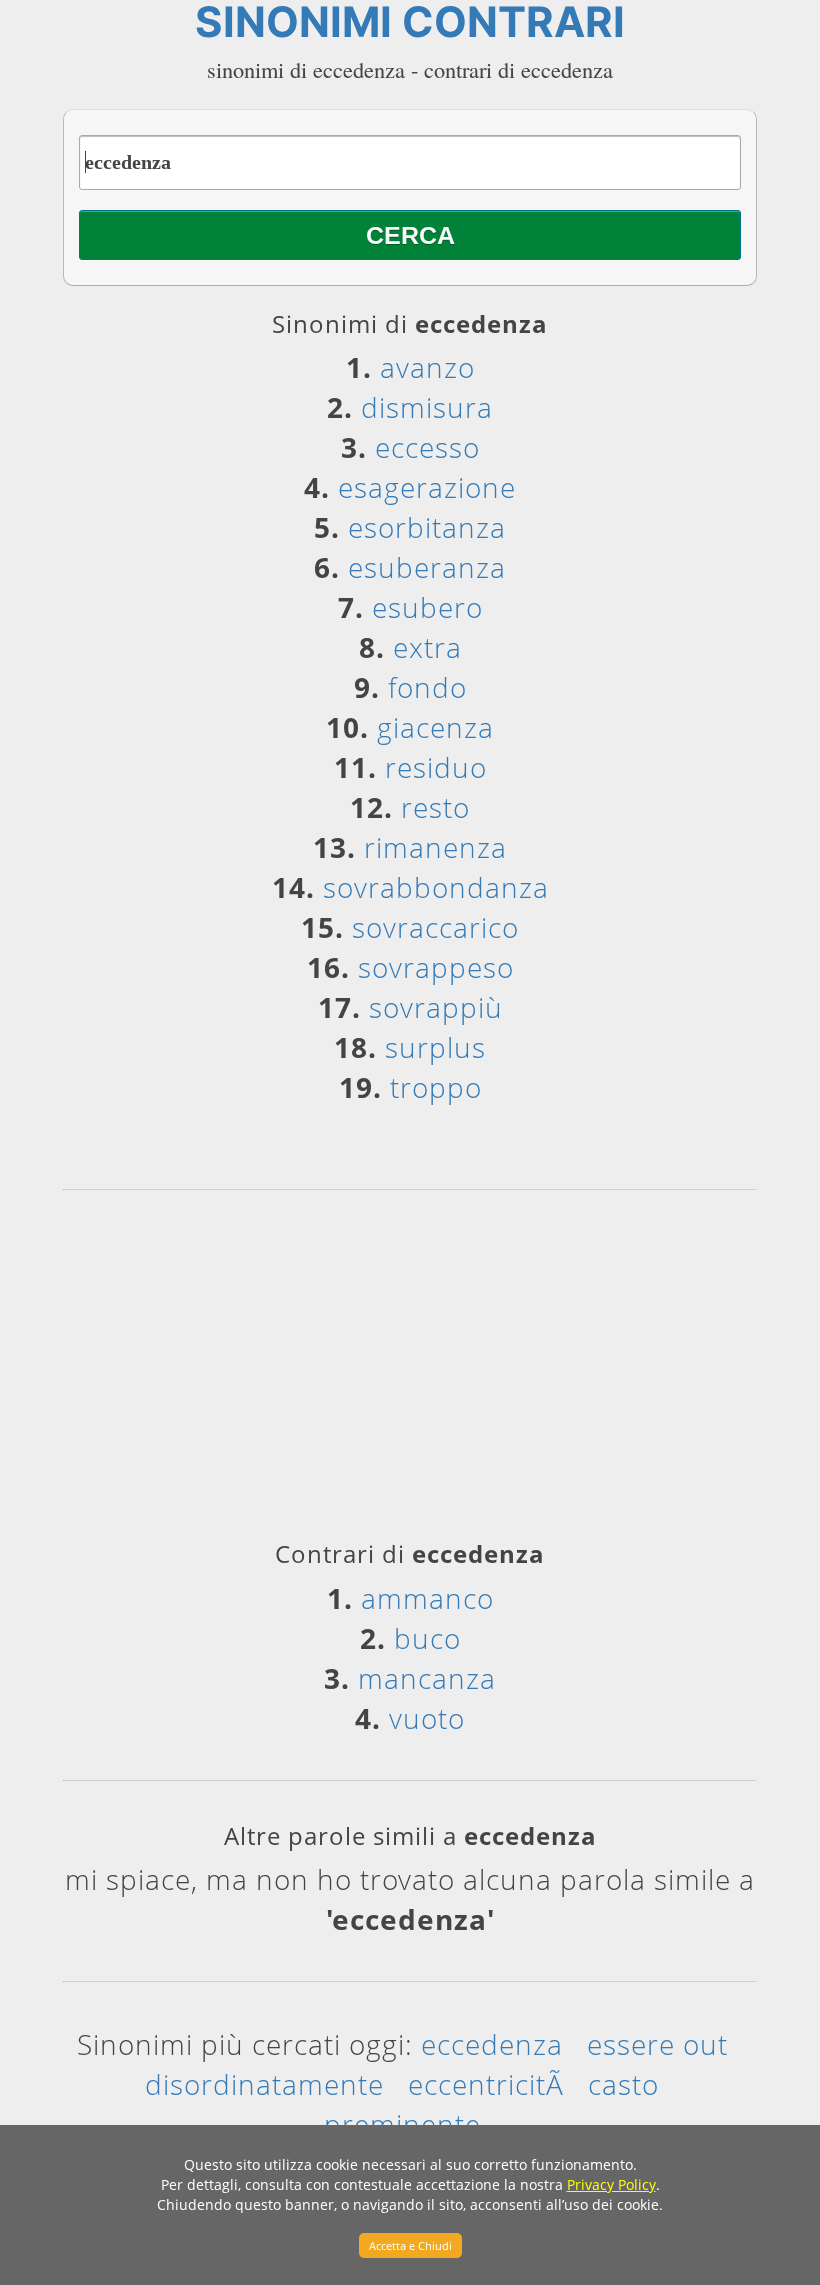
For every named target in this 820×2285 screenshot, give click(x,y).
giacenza (435, 727)
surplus (435, 1047)
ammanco (427, 1598)
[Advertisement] (410, 1372)
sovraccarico (435, 927)
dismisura (427, 407)
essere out (657, 2044)
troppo (436, 1087)
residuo (436, 767)
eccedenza (492, 2044)
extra (427, 647)
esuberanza (427, 567)
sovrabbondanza (436, 887)
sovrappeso (436, 967)
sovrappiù (436, 1007)
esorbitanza (427, 527)
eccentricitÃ (486, 2084)
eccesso (427, 447)
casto (623, 2084)
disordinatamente (264, 2084)
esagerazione (427, 487)
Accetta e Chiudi (410, 2245)
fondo (427, 687)
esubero (427, 607)
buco (427, 1638)
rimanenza (435, 847)
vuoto (427, 1718)
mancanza (427, 1678)
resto (435, 807)
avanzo (427, 367)
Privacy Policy (611, 2184)
